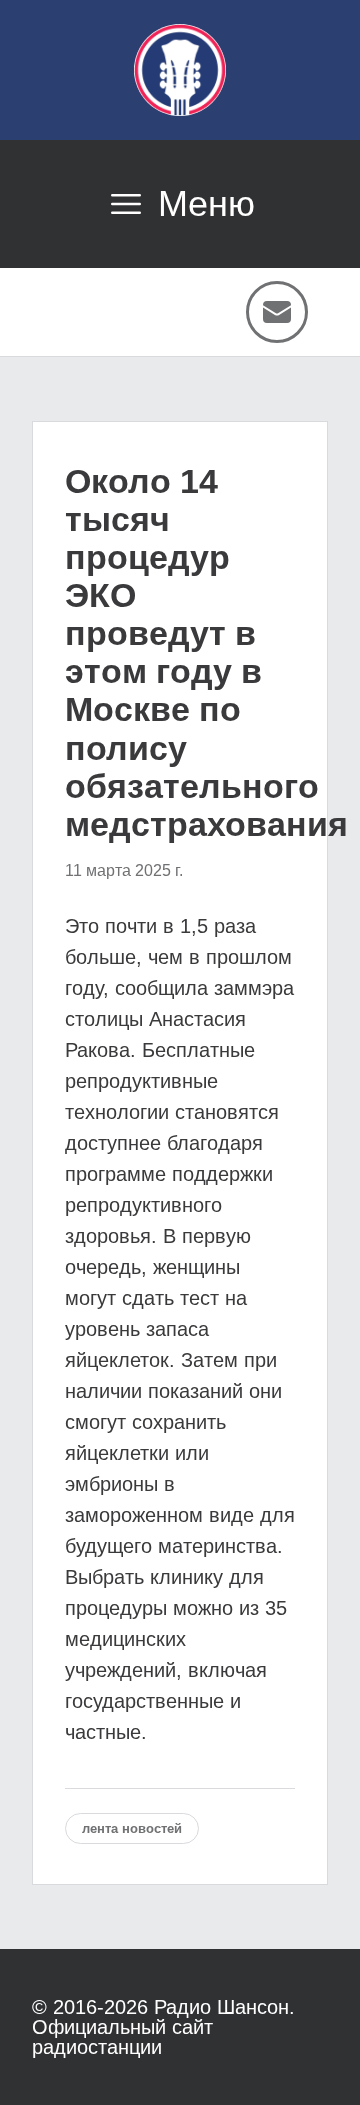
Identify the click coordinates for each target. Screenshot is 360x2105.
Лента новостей (132, 1828)
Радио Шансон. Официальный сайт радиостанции (163, 2027)
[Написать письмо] (277, 312)
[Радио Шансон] (180, 70)
